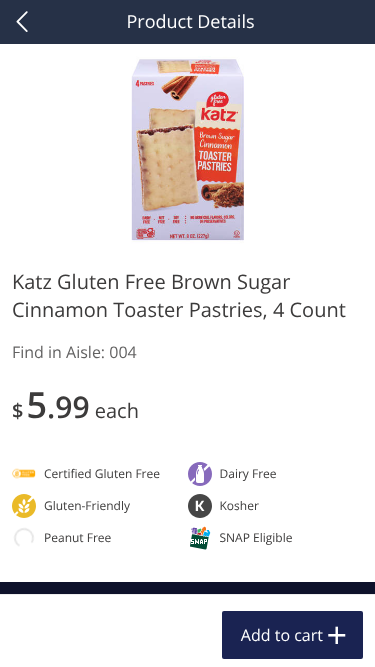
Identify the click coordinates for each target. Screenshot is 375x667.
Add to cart (282, 635)
